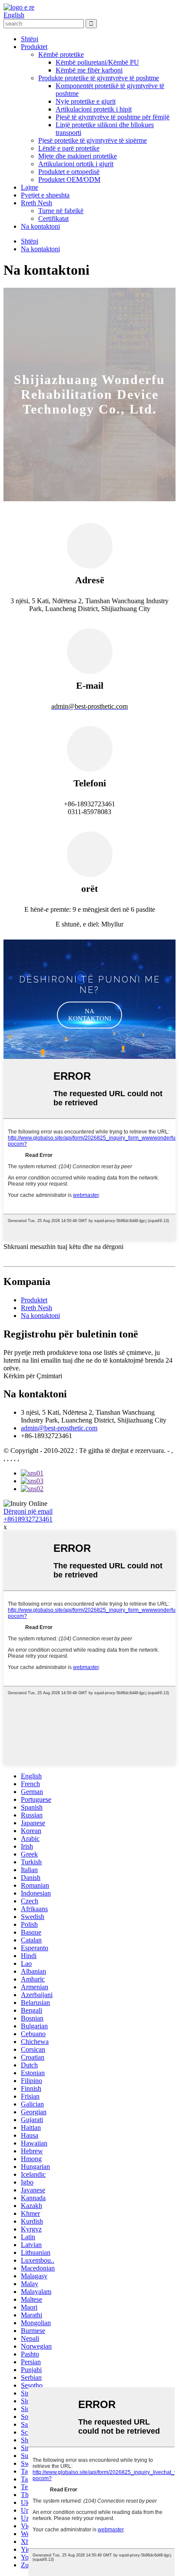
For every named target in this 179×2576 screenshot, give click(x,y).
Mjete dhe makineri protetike (78, 156)
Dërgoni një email (28, 1511)
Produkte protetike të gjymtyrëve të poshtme (99, 78)
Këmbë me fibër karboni (89, 70)
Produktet (34, 47)
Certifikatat (53, 218)
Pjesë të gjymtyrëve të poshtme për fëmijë (113, 117)
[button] (89, 1015)
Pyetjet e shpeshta (45, 195)
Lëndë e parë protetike (69, 148)
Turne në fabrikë (61, 211)
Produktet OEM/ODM (69, 179)
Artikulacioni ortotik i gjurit (76, 164)
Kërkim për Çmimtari (33, 1376)
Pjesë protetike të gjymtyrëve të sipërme (93, 140)
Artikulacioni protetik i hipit (94, 109)
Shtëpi (30, 39)
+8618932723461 (28, 1519)
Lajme (30, 187)
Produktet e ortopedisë (69, 172)
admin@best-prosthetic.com (59, 1428)
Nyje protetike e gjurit (86, 101)
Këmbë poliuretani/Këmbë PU (97, 62)
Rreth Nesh (36, 203)
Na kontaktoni (40, 226)
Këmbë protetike (61, 54)
